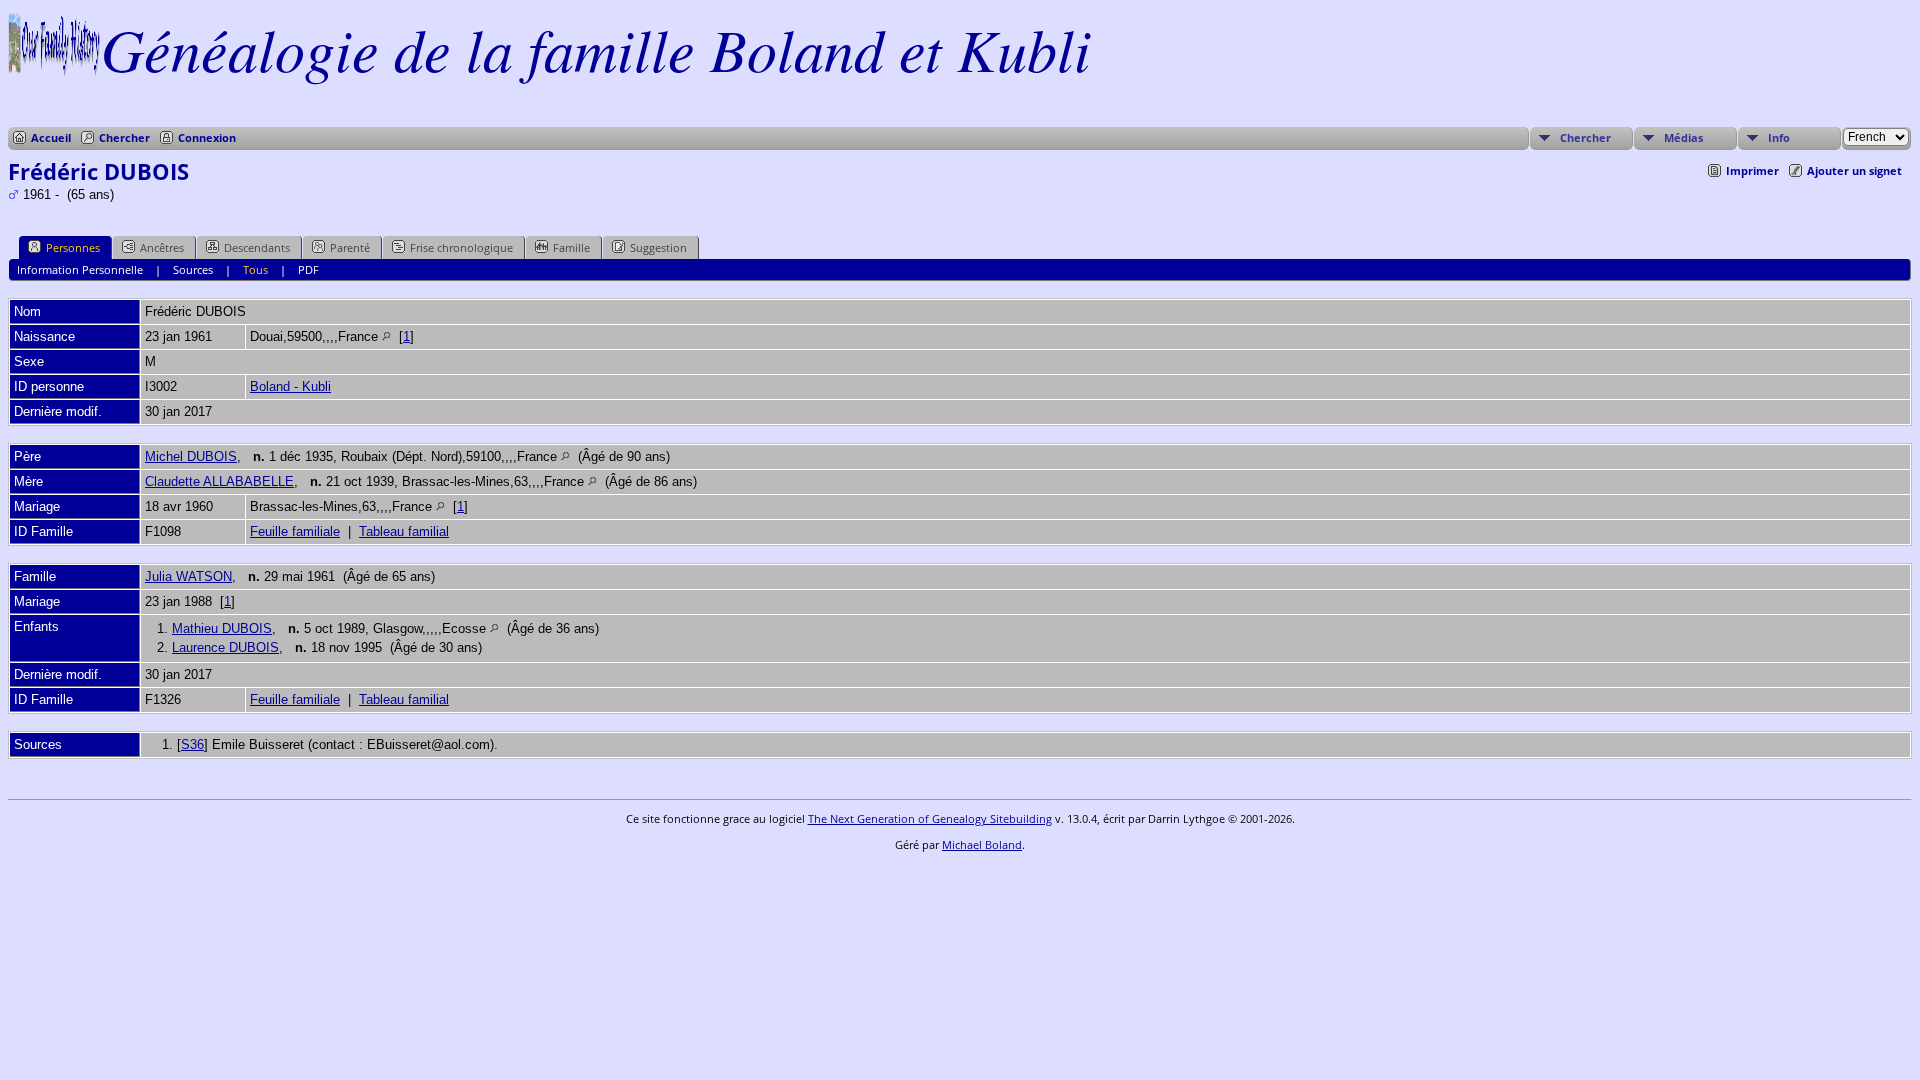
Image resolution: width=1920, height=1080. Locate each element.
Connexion (207, 137)
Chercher (124, 137)
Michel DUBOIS (191, 456)
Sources (193, 269)
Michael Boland (982, 844)
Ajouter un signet (1854, 170)
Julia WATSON (188, 576)
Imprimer (1752, 170)
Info (1779, 137)
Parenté (350, 247)
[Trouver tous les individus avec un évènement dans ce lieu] (386, 336)
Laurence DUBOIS (225, 647)
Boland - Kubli (290, 386)
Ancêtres (162, 247)
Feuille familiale (295, 531)
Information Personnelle (80, 269)
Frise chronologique (461, 247)
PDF (308, 269)
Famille (571, 247)
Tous (255, 269)
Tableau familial (404, 531)
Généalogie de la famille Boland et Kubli (596, 48)
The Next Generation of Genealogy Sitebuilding (930, 818)
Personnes (73, 247)
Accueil (51, 137)
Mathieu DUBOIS (222, 628)
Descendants (257, 247)
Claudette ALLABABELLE (219, 481)
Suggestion (658, 247)
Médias (1683, 137)
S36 (192, 744)
